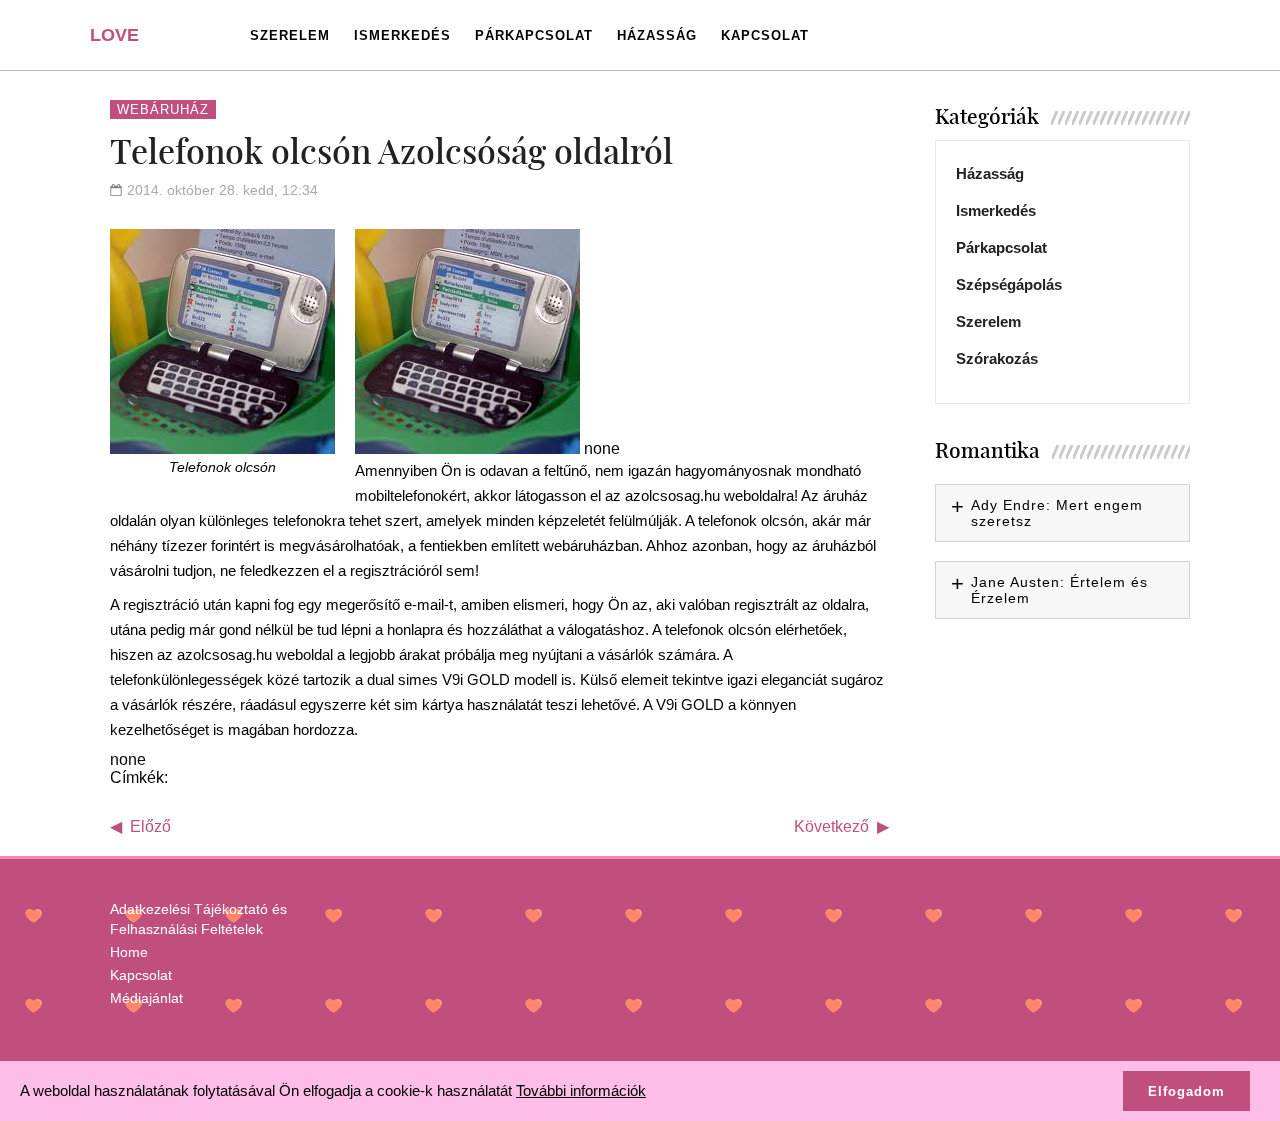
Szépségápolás (1009, 284)
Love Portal (126, 42)
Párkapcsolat (534, 35)
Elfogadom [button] (1186, 1091)
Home (129, 952)
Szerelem (290, 35)
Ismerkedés (402, 35)
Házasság (657, 35)
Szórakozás (997, 358)
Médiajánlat (146, 998)
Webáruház (163, 109)
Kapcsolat (765, 35)
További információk (581, 1090)
